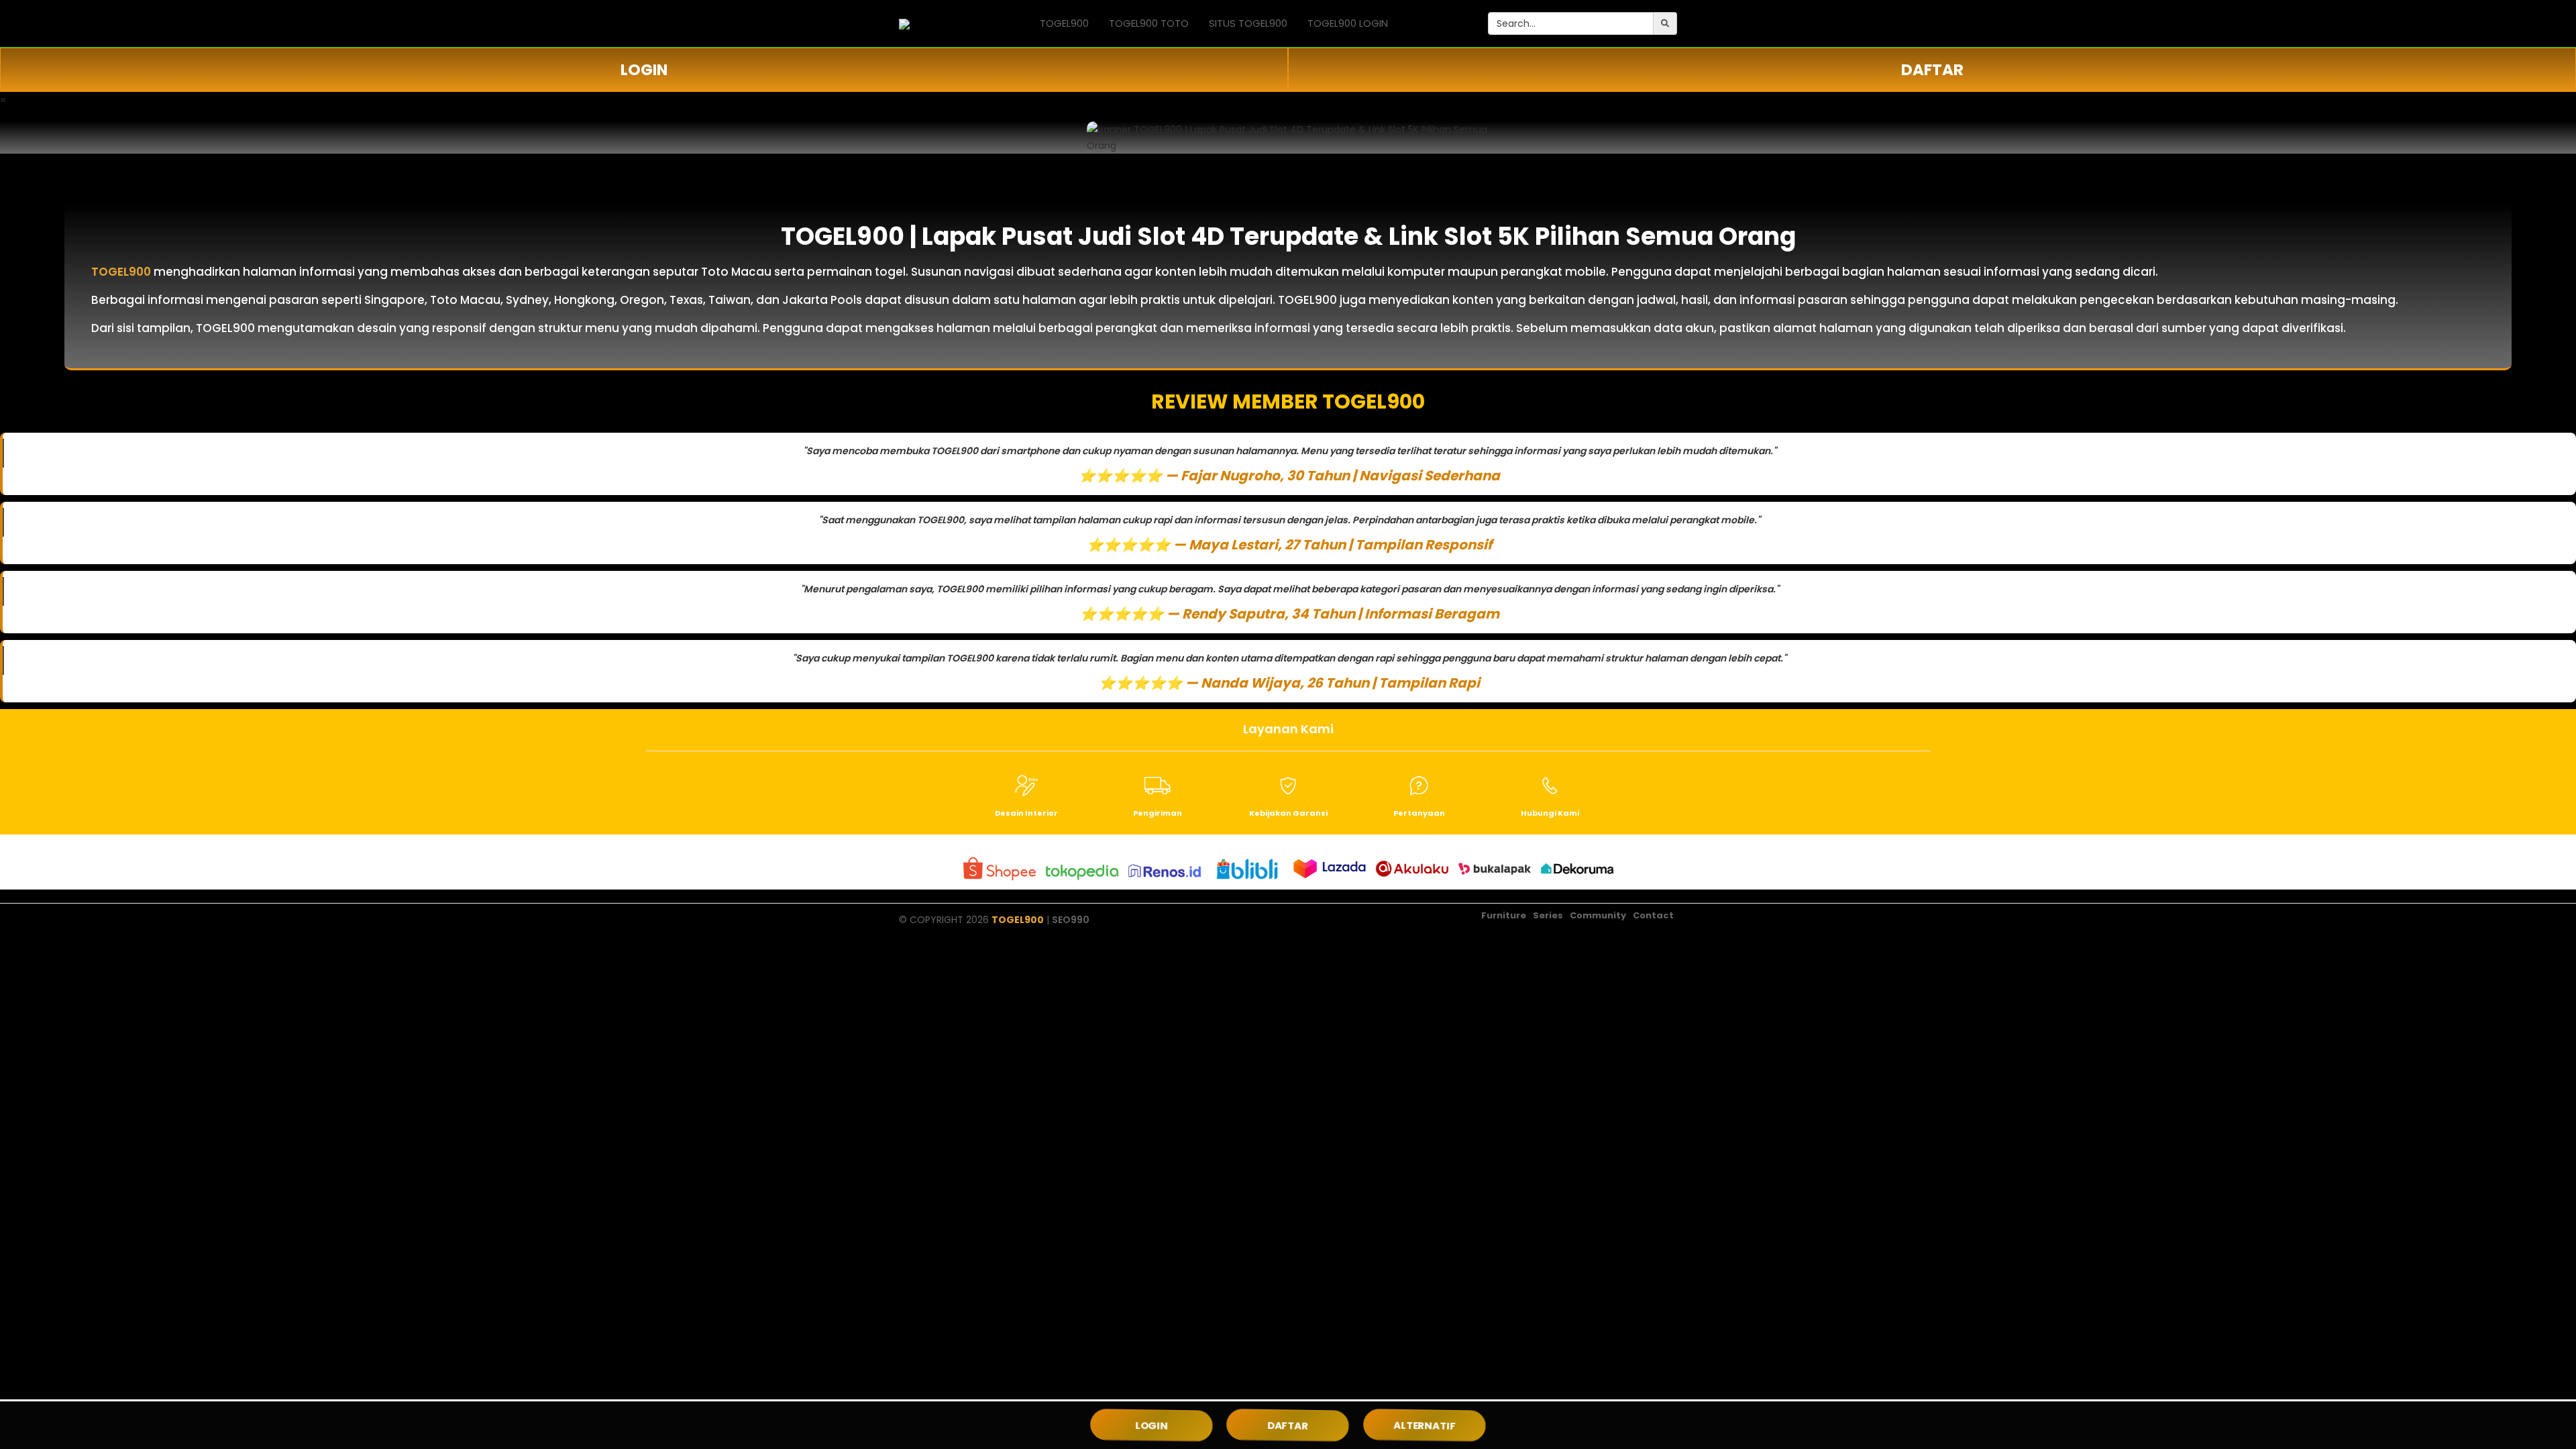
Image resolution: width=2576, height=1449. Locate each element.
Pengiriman (1158, 813)
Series (1548, 915)
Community (1598, 915)
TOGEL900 (1064, 23)
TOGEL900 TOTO (1149, 23)
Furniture (1504, 915)
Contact (1653, 915)
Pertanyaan (1419, 813)
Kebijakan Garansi (1288, 813)
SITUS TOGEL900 (1248, 23)
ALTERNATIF (1424, 1425)
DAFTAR (1932, 70)
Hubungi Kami (1550, 813)
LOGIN (644, 70)
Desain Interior (1026, 813)
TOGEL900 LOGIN (1348, 23)
